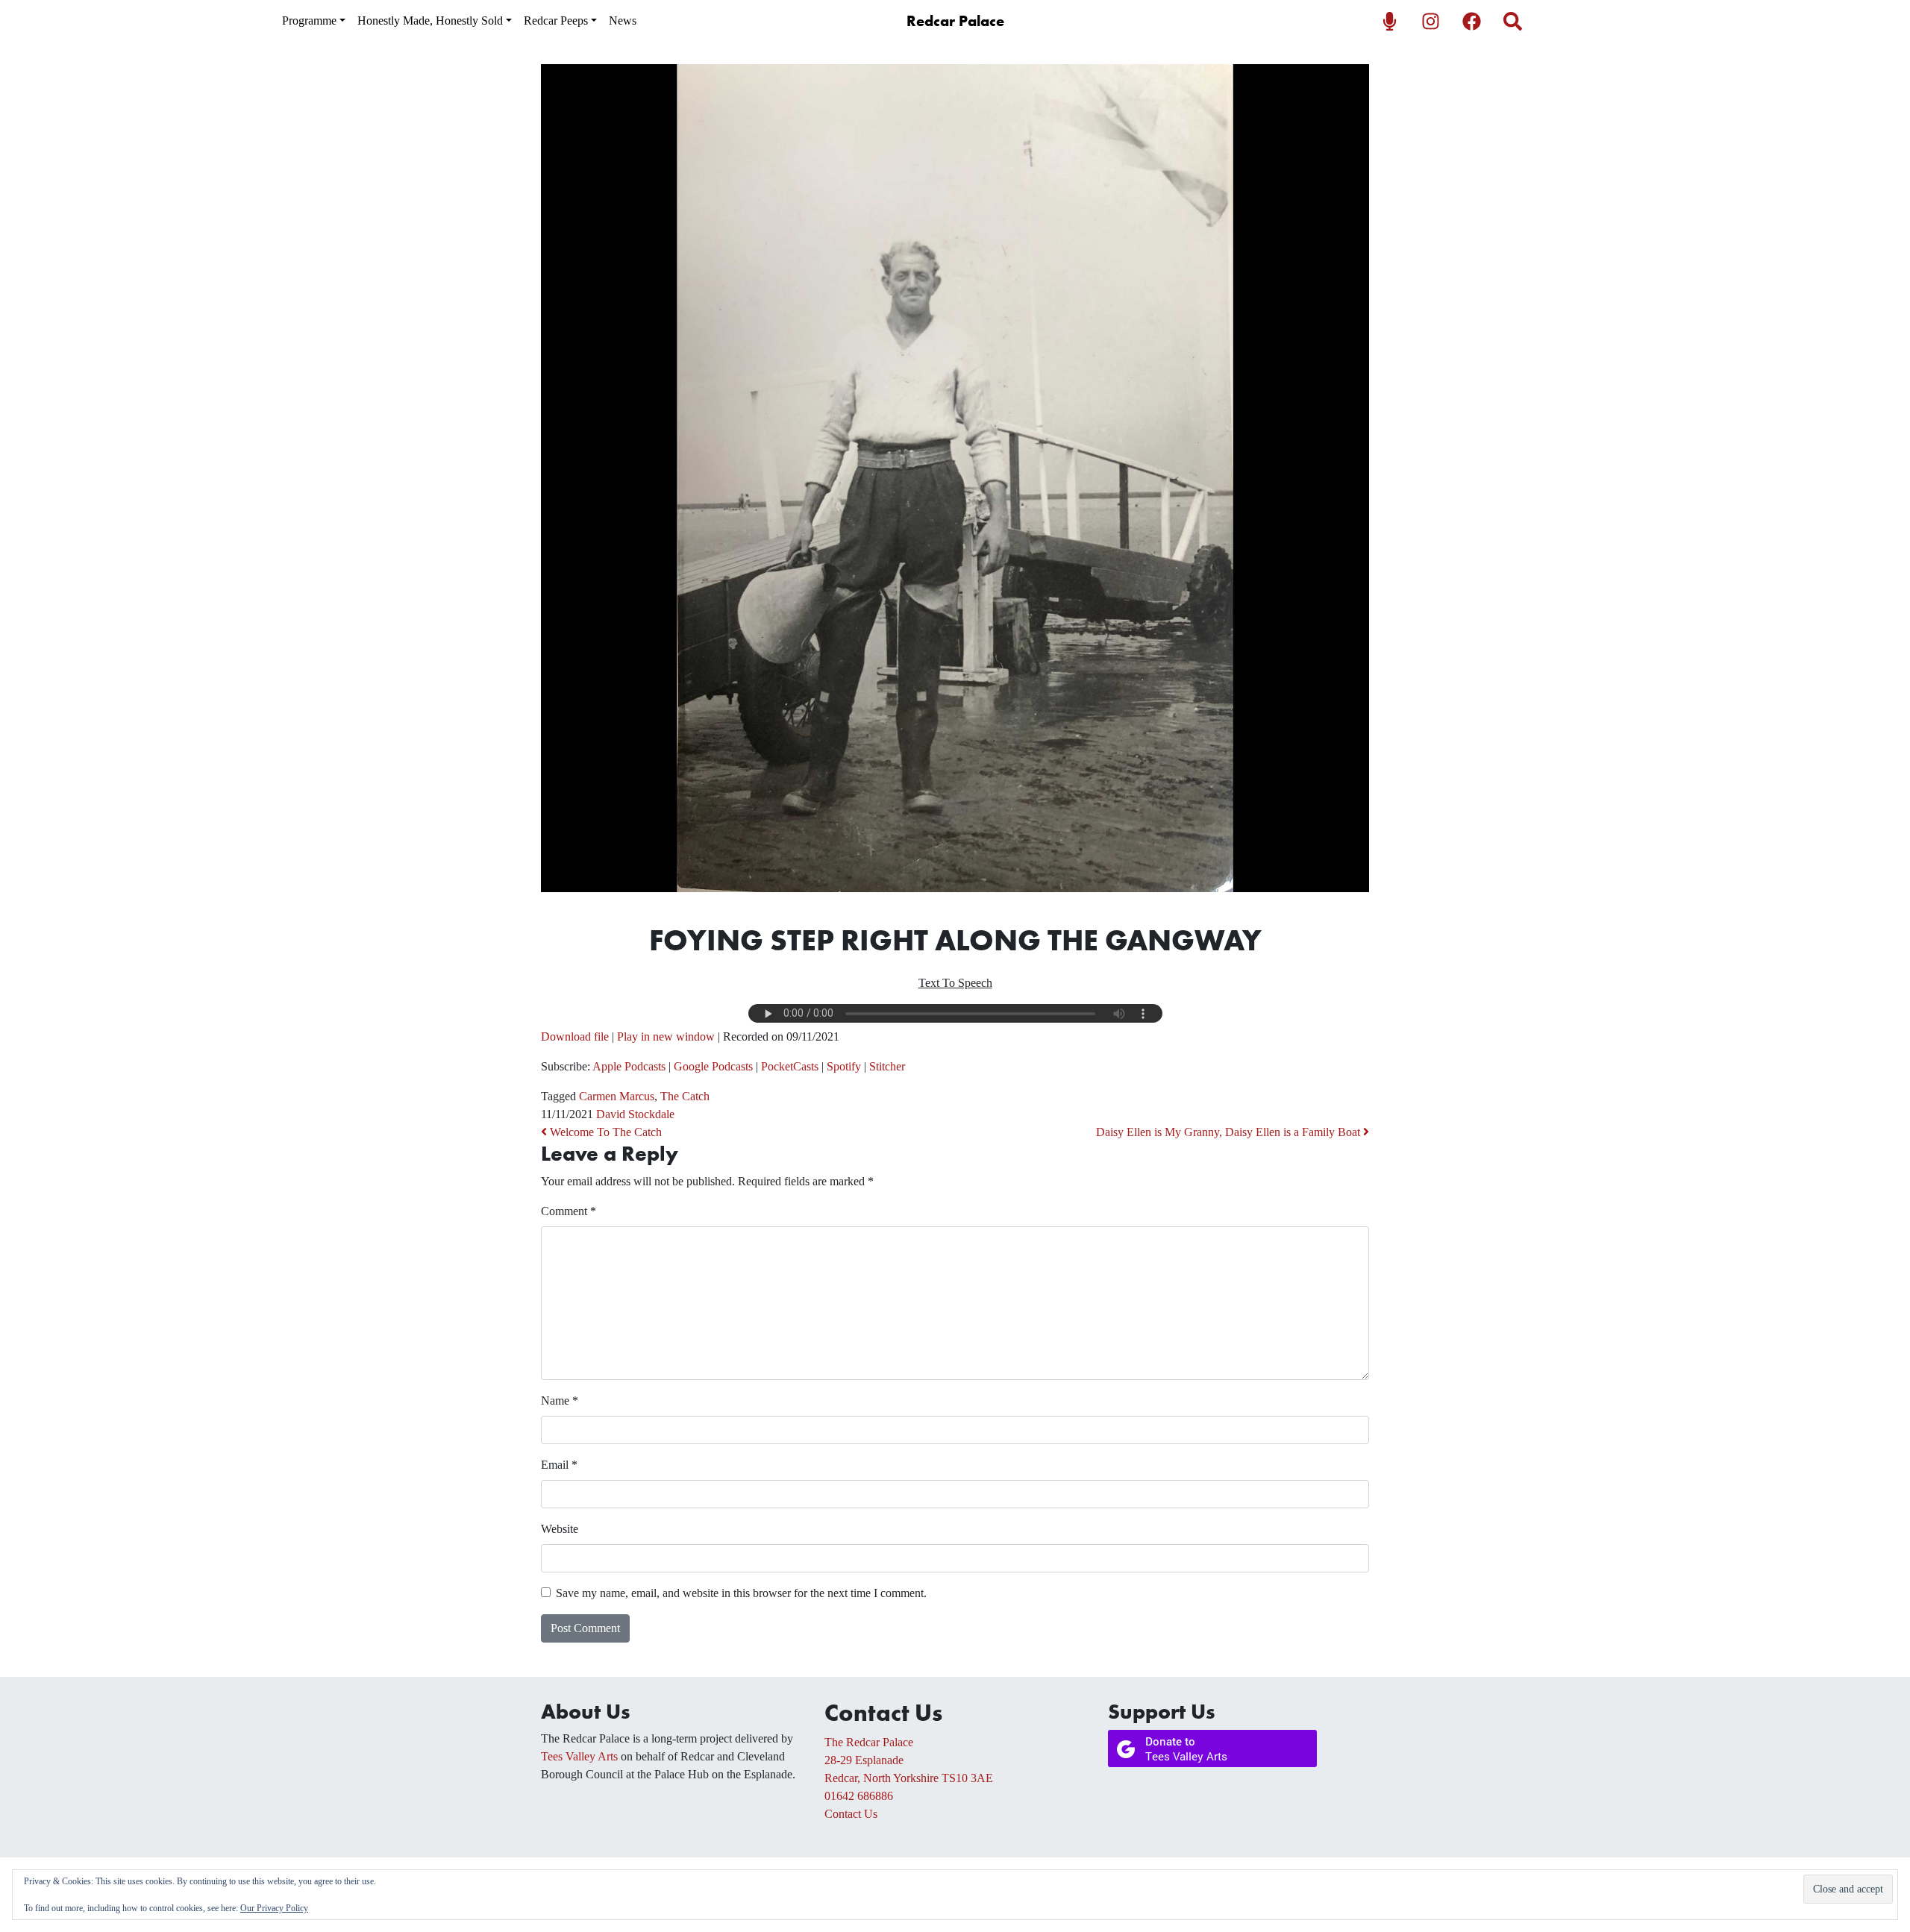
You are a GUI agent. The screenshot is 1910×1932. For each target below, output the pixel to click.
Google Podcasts (713, 1066)
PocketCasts (790, 1066)
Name (560, 1401)
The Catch (685, 1096)
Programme (309, 21)
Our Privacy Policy (274, 1908)
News (623, 21)
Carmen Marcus (617, 1096)
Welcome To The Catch (604, 1132)
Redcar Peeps (556, 21)
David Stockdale (635, 1114)
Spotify (844, 1066)
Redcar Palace (955, 21)
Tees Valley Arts (579, 1756)
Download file (575, 1036)
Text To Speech (955, 983)
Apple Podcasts (629, 1066)
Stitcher (887, 1066)
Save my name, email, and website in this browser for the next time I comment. (741, 1593)
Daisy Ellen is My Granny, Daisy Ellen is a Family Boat (1230, 1132)
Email (559, 1465)
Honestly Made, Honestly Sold (430, 21)
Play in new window (666, 1036)
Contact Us (851, 1814)
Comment (569, 1211)
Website (560, 1529)
